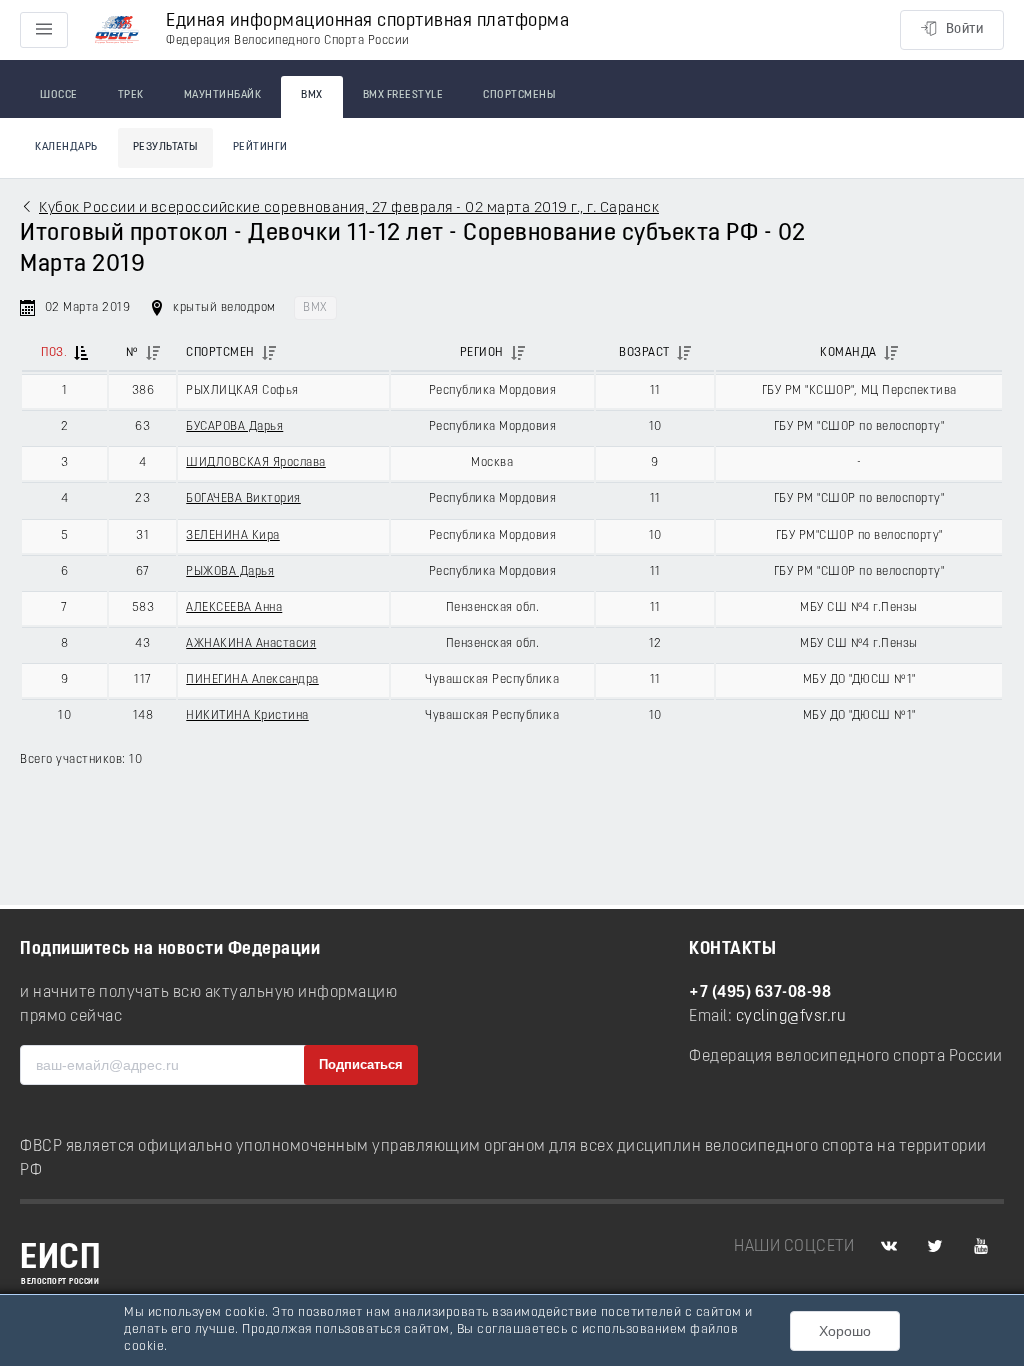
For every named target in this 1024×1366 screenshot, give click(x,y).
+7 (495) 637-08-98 (760, 993)
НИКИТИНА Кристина (247, 716)
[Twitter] (935, 1247)
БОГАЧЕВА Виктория (243, 499)
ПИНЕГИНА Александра (252, 680)
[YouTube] (981, 1247)
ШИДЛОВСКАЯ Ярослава (256, 463)
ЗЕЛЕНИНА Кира (233, 536)
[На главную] (117, 30)
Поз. (54, 353)
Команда (848, 353)
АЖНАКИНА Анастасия (251, 644)
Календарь (66, 147)
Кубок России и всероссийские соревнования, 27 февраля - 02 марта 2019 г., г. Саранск (349, 208)
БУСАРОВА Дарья (234, 427)
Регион (482, 353)
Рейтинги (260, 147)
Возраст (644, 353)
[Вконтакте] (889, 1247)
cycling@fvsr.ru (791, 1017)
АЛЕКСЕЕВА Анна (234, 608)
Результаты (165, 147)
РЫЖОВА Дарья (230, 572)
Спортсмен (220, 353)
